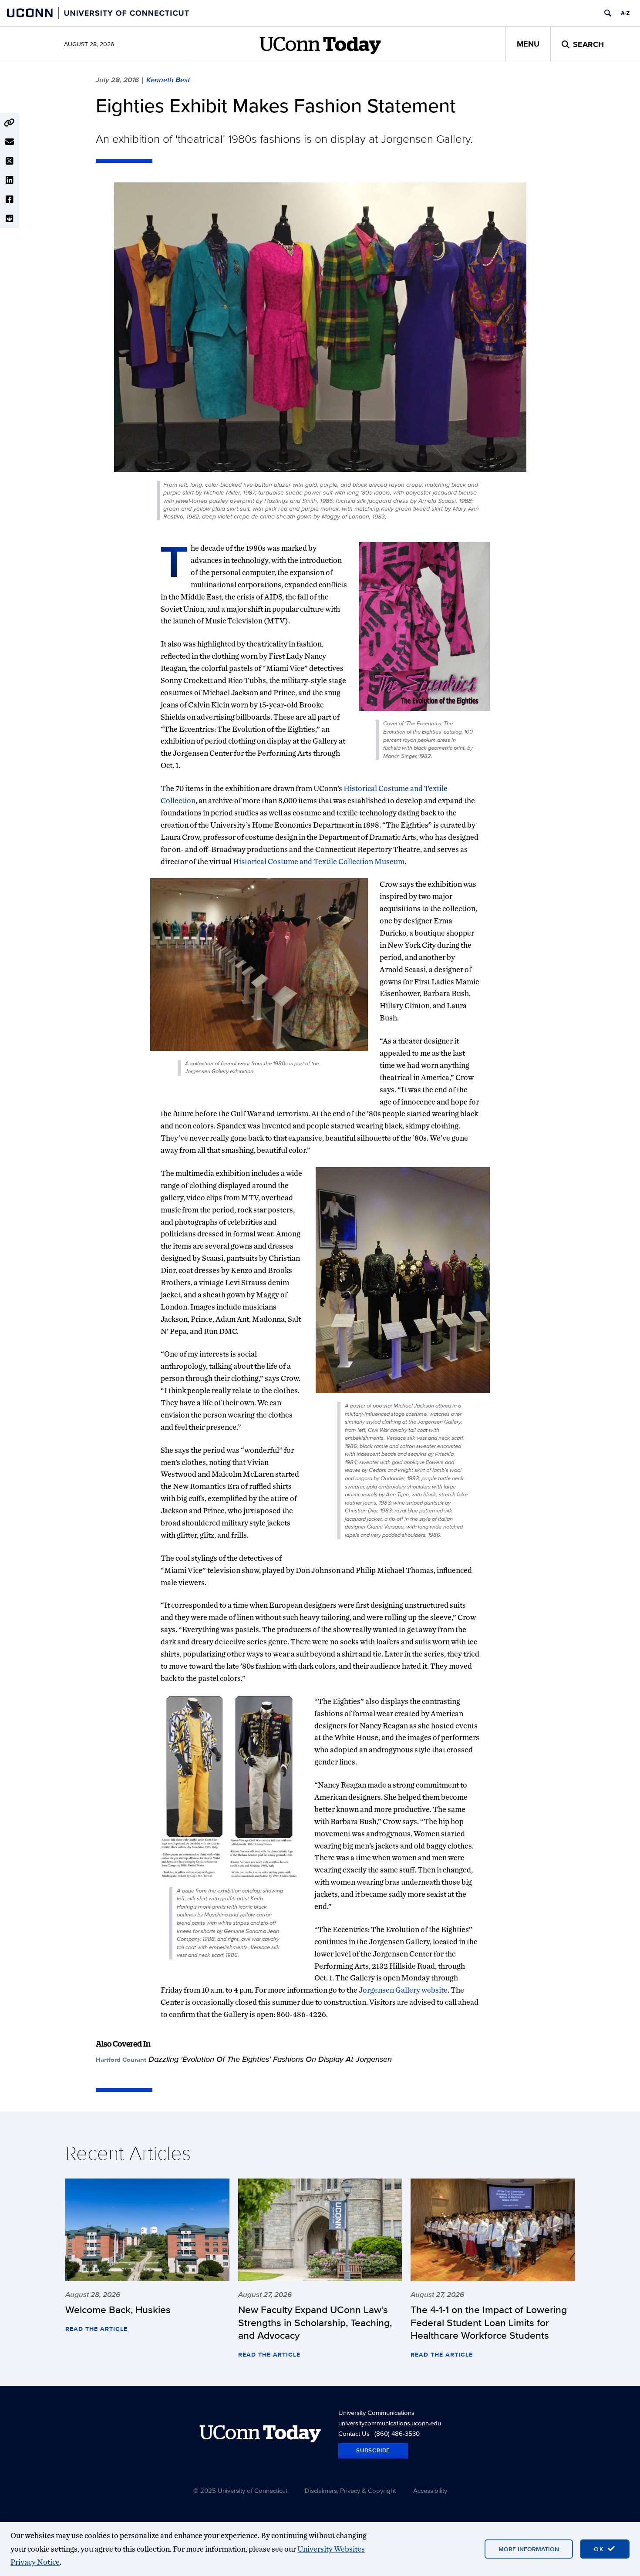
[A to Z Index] (625, 13)
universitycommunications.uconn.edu (390, 2423)
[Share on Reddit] (10, 219)
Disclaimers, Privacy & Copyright (350, 2490)
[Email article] (10, 142)
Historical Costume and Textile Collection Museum (319, 861)
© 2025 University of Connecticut (240, 2490)
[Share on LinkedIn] (10, 180)
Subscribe (373, 2450)
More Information (529, 2549)
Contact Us (354, 2433)
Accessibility (430, 2490)
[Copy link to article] (10, 123)
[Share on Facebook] (10, 199)
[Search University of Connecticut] (608, 13)
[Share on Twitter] (10, 161)
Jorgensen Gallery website (403, 1990)
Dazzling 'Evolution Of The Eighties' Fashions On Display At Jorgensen (270, 2059)
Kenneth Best (168, 80)
